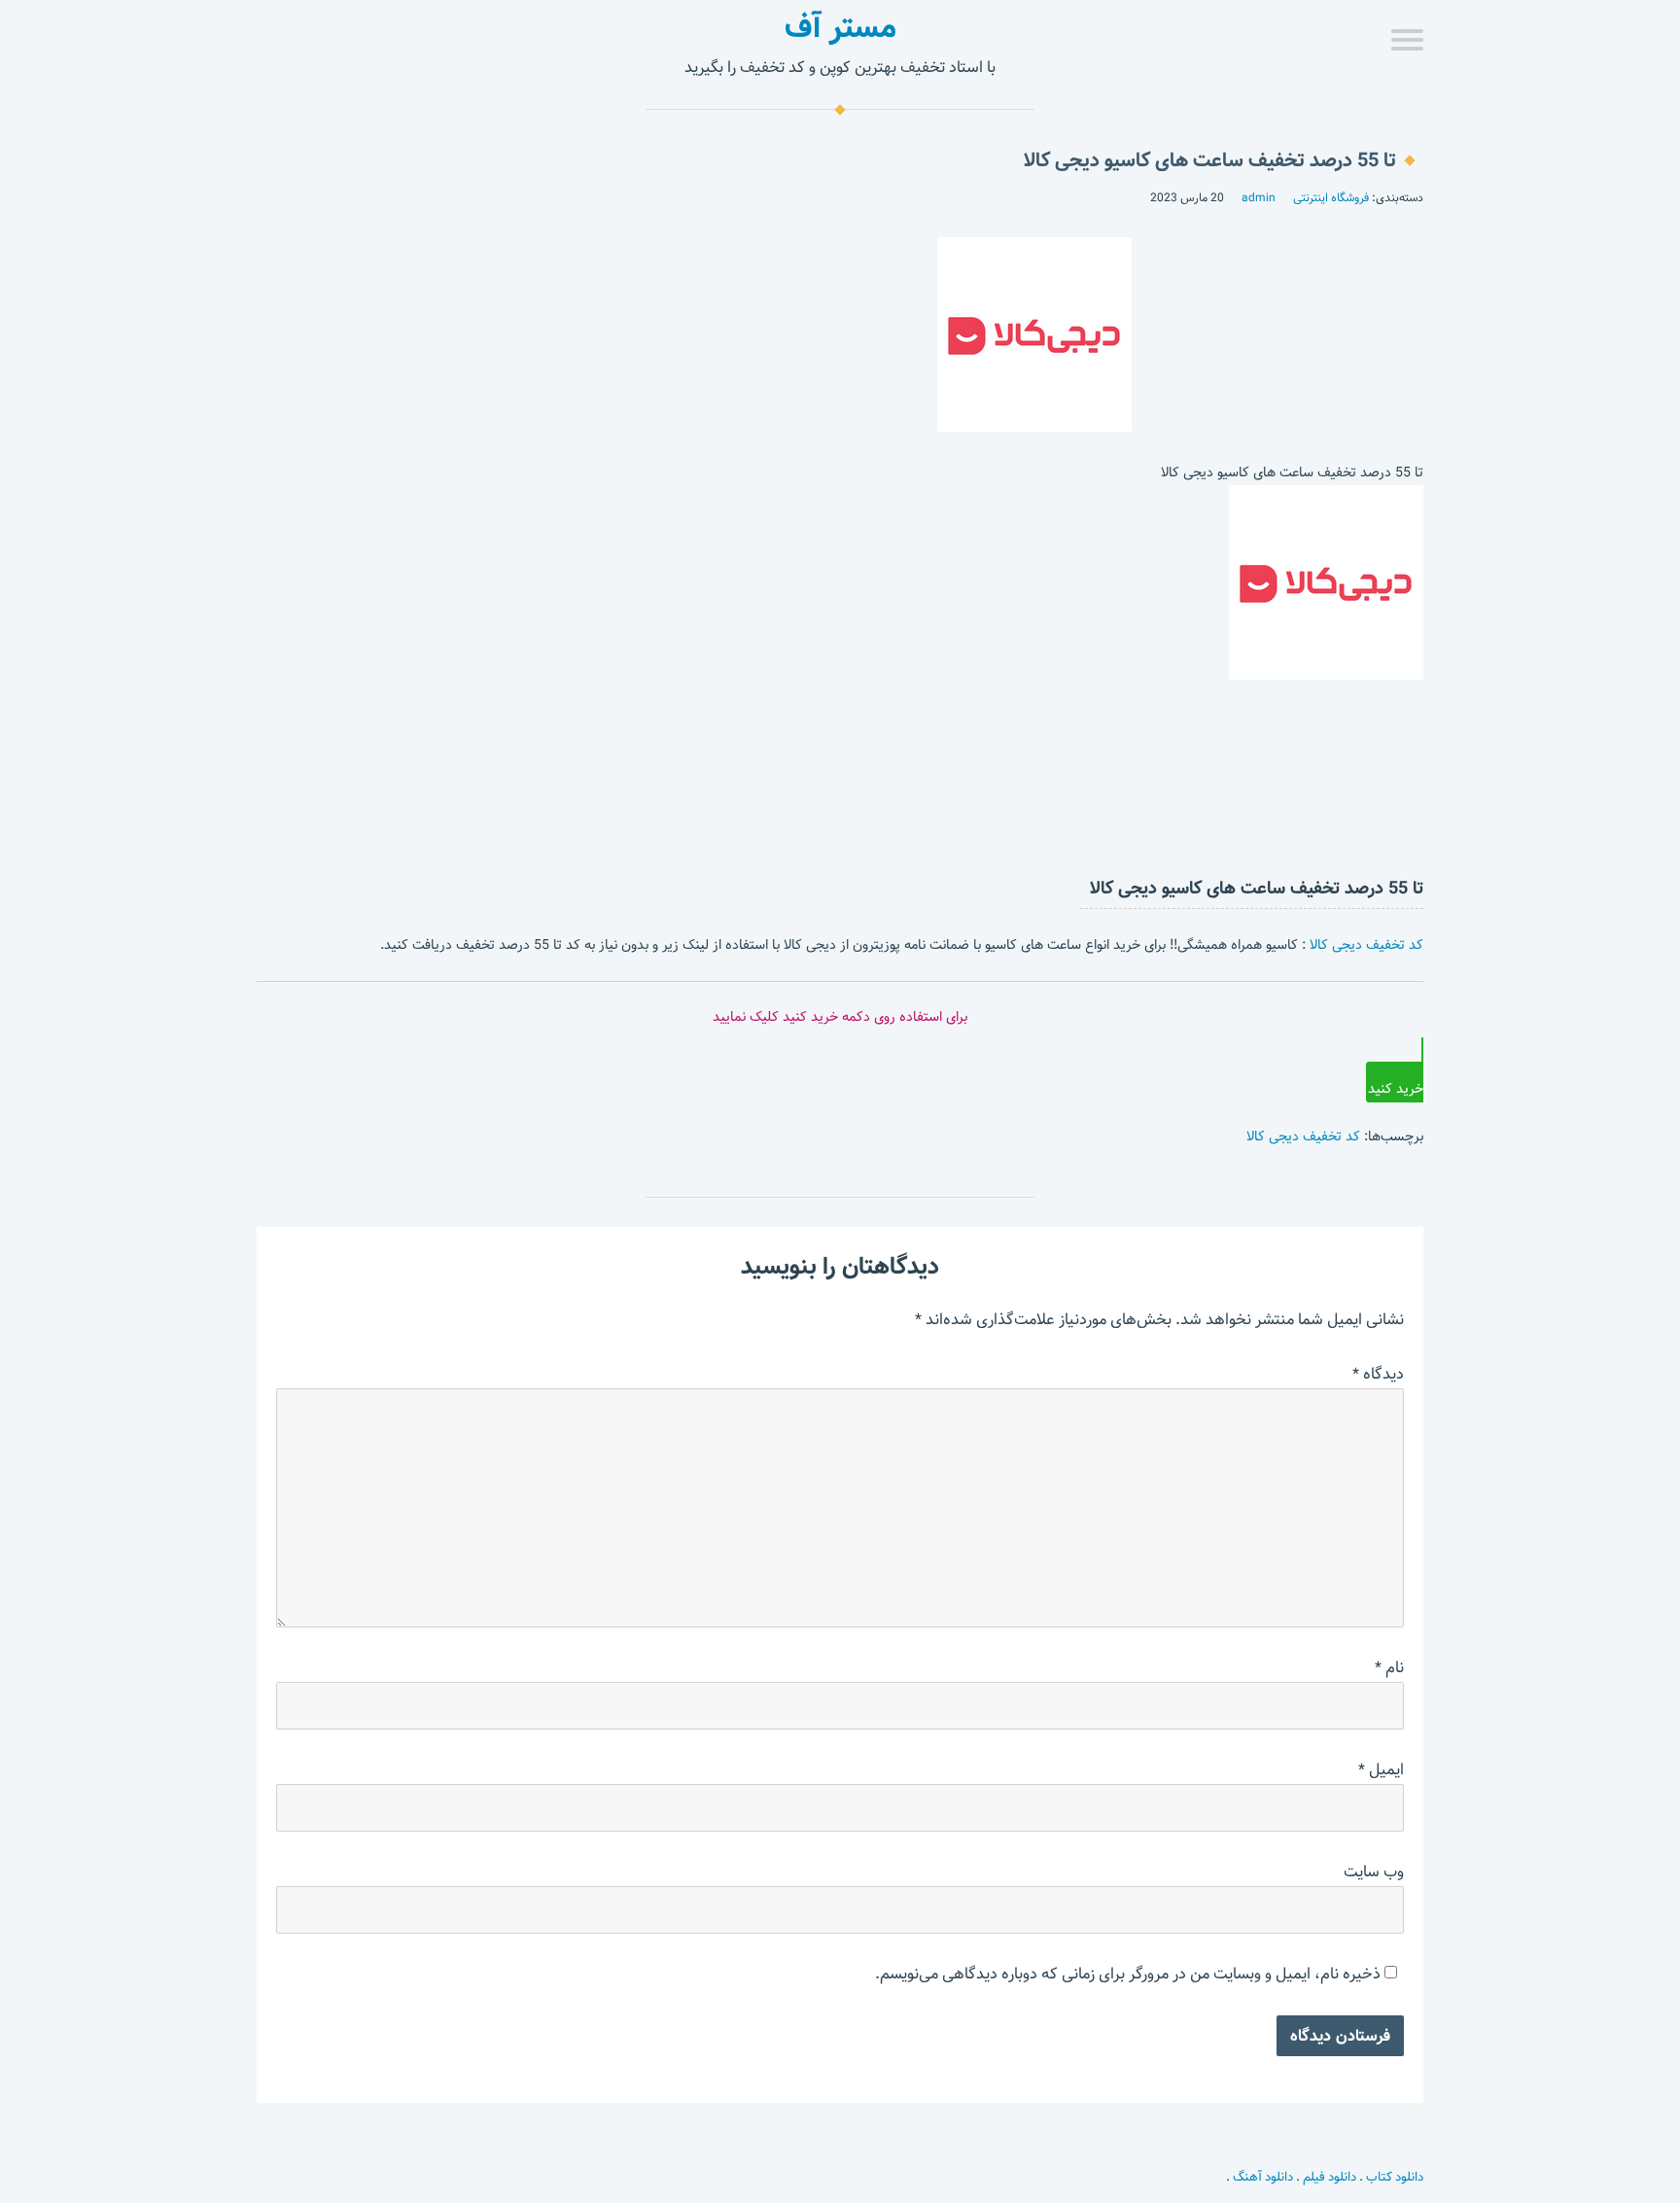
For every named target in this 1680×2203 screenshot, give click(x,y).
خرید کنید (1396, 1089)
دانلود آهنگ (1263, 2177)
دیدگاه (1378, 1374)
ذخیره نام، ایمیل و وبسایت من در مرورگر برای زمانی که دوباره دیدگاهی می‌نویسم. (1128, 1974)
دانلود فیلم (1330, 2177)
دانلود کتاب (1395, 2177)
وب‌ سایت (1374, 1872)
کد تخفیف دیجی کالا (1366, 945)
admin (1259, 197)
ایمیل (1381, 1770)
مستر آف (840, 27)
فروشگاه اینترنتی (1331, 197)
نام (1389, 1668)
